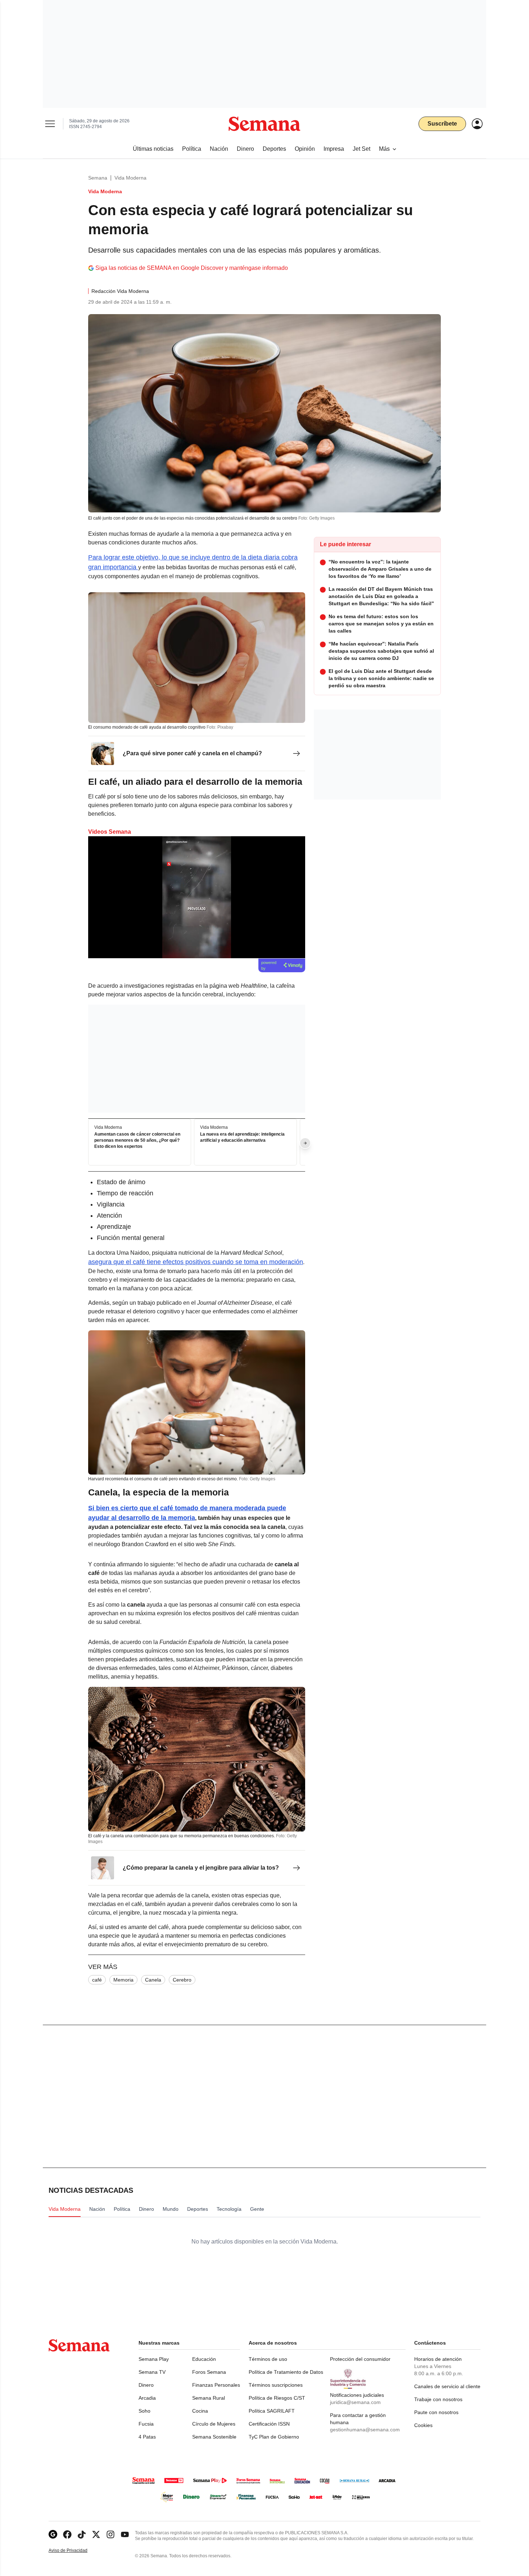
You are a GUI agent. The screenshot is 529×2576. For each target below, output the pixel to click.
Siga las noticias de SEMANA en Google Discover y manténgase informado (192, 268)
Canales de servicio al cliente (447, 2386)
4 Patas (147, 2437)
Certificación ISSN (269, 2424)
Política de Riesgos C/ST (277, 2398)
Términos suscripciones (276, 2385)
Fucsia (146, 2424)
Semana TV (152, 2372)
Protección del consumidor (360, 2359)
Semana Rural (209, 2398)
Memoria (123, 1980)
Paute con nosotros (436, 2412)
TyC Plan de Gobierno (274, 2437)
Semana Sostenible (214, 2437)
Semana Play (154, 2359)
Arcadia (147, 2398)
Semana (98, 178)
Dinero (146, 2385)
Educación (204, 2359)
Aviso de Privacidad (76, 2551)
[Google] (53, 2534)
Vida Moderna (130, 178)
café (97, 1980)
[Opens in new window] (67, 2534)
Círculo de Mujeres (214, 2424)
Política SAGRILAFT (272, 2411)
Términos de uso (268, 2359)
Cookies (423, 2425)
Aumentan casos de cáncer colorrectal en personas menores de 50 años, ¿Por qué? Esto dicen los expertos (137, 1140)
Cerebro (182, 1980)
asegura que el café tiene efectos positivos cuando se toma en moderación (196, 1262)
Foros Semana (209, 2372)
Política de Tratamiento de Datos (286, 2372)
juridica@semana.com (355, 2402)
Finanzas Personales (216, 2385)
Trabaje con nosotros (438, 2399)
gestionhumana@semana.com (365, 2430)
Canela (153, 1980)
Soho (144, 2411)
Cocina (200, 2411)
